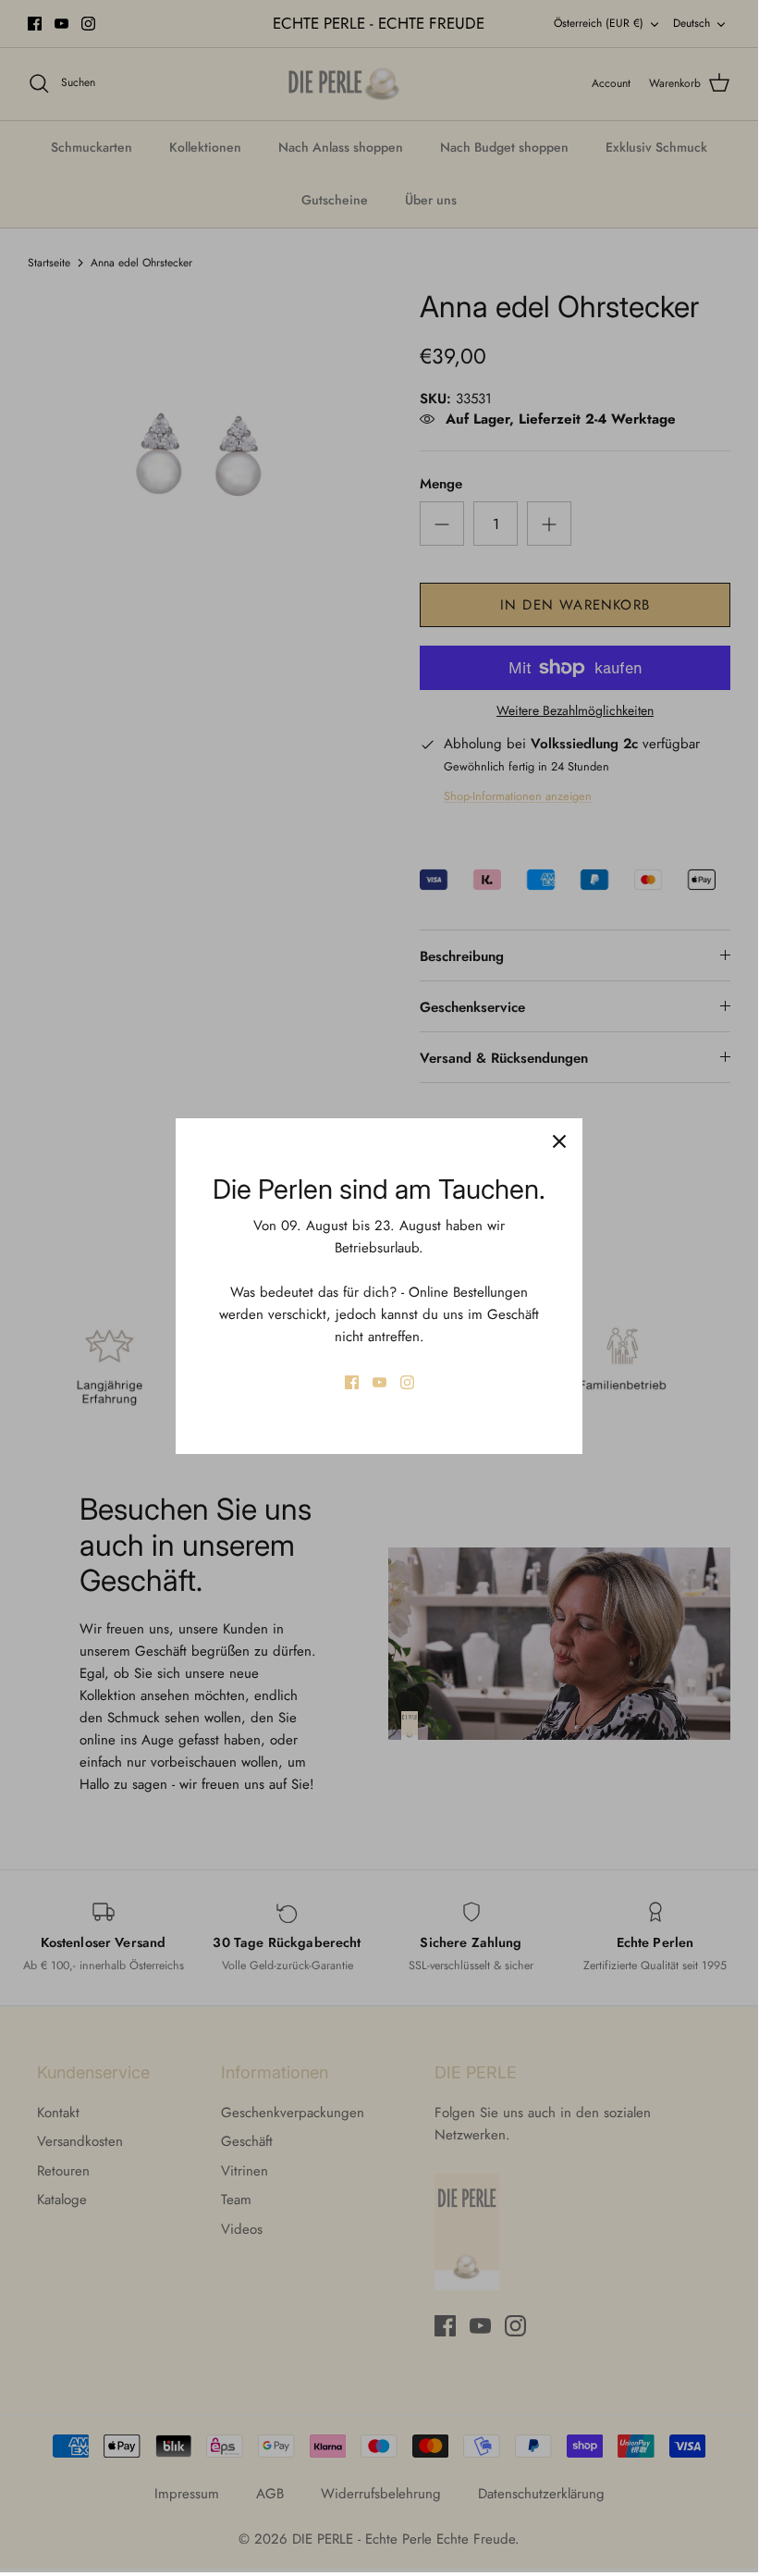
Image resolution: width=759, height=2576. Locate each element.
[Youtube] (379, 1382)
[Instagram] (407, 1382)
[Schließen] (559, 1141)
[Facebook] (352, 1382)
